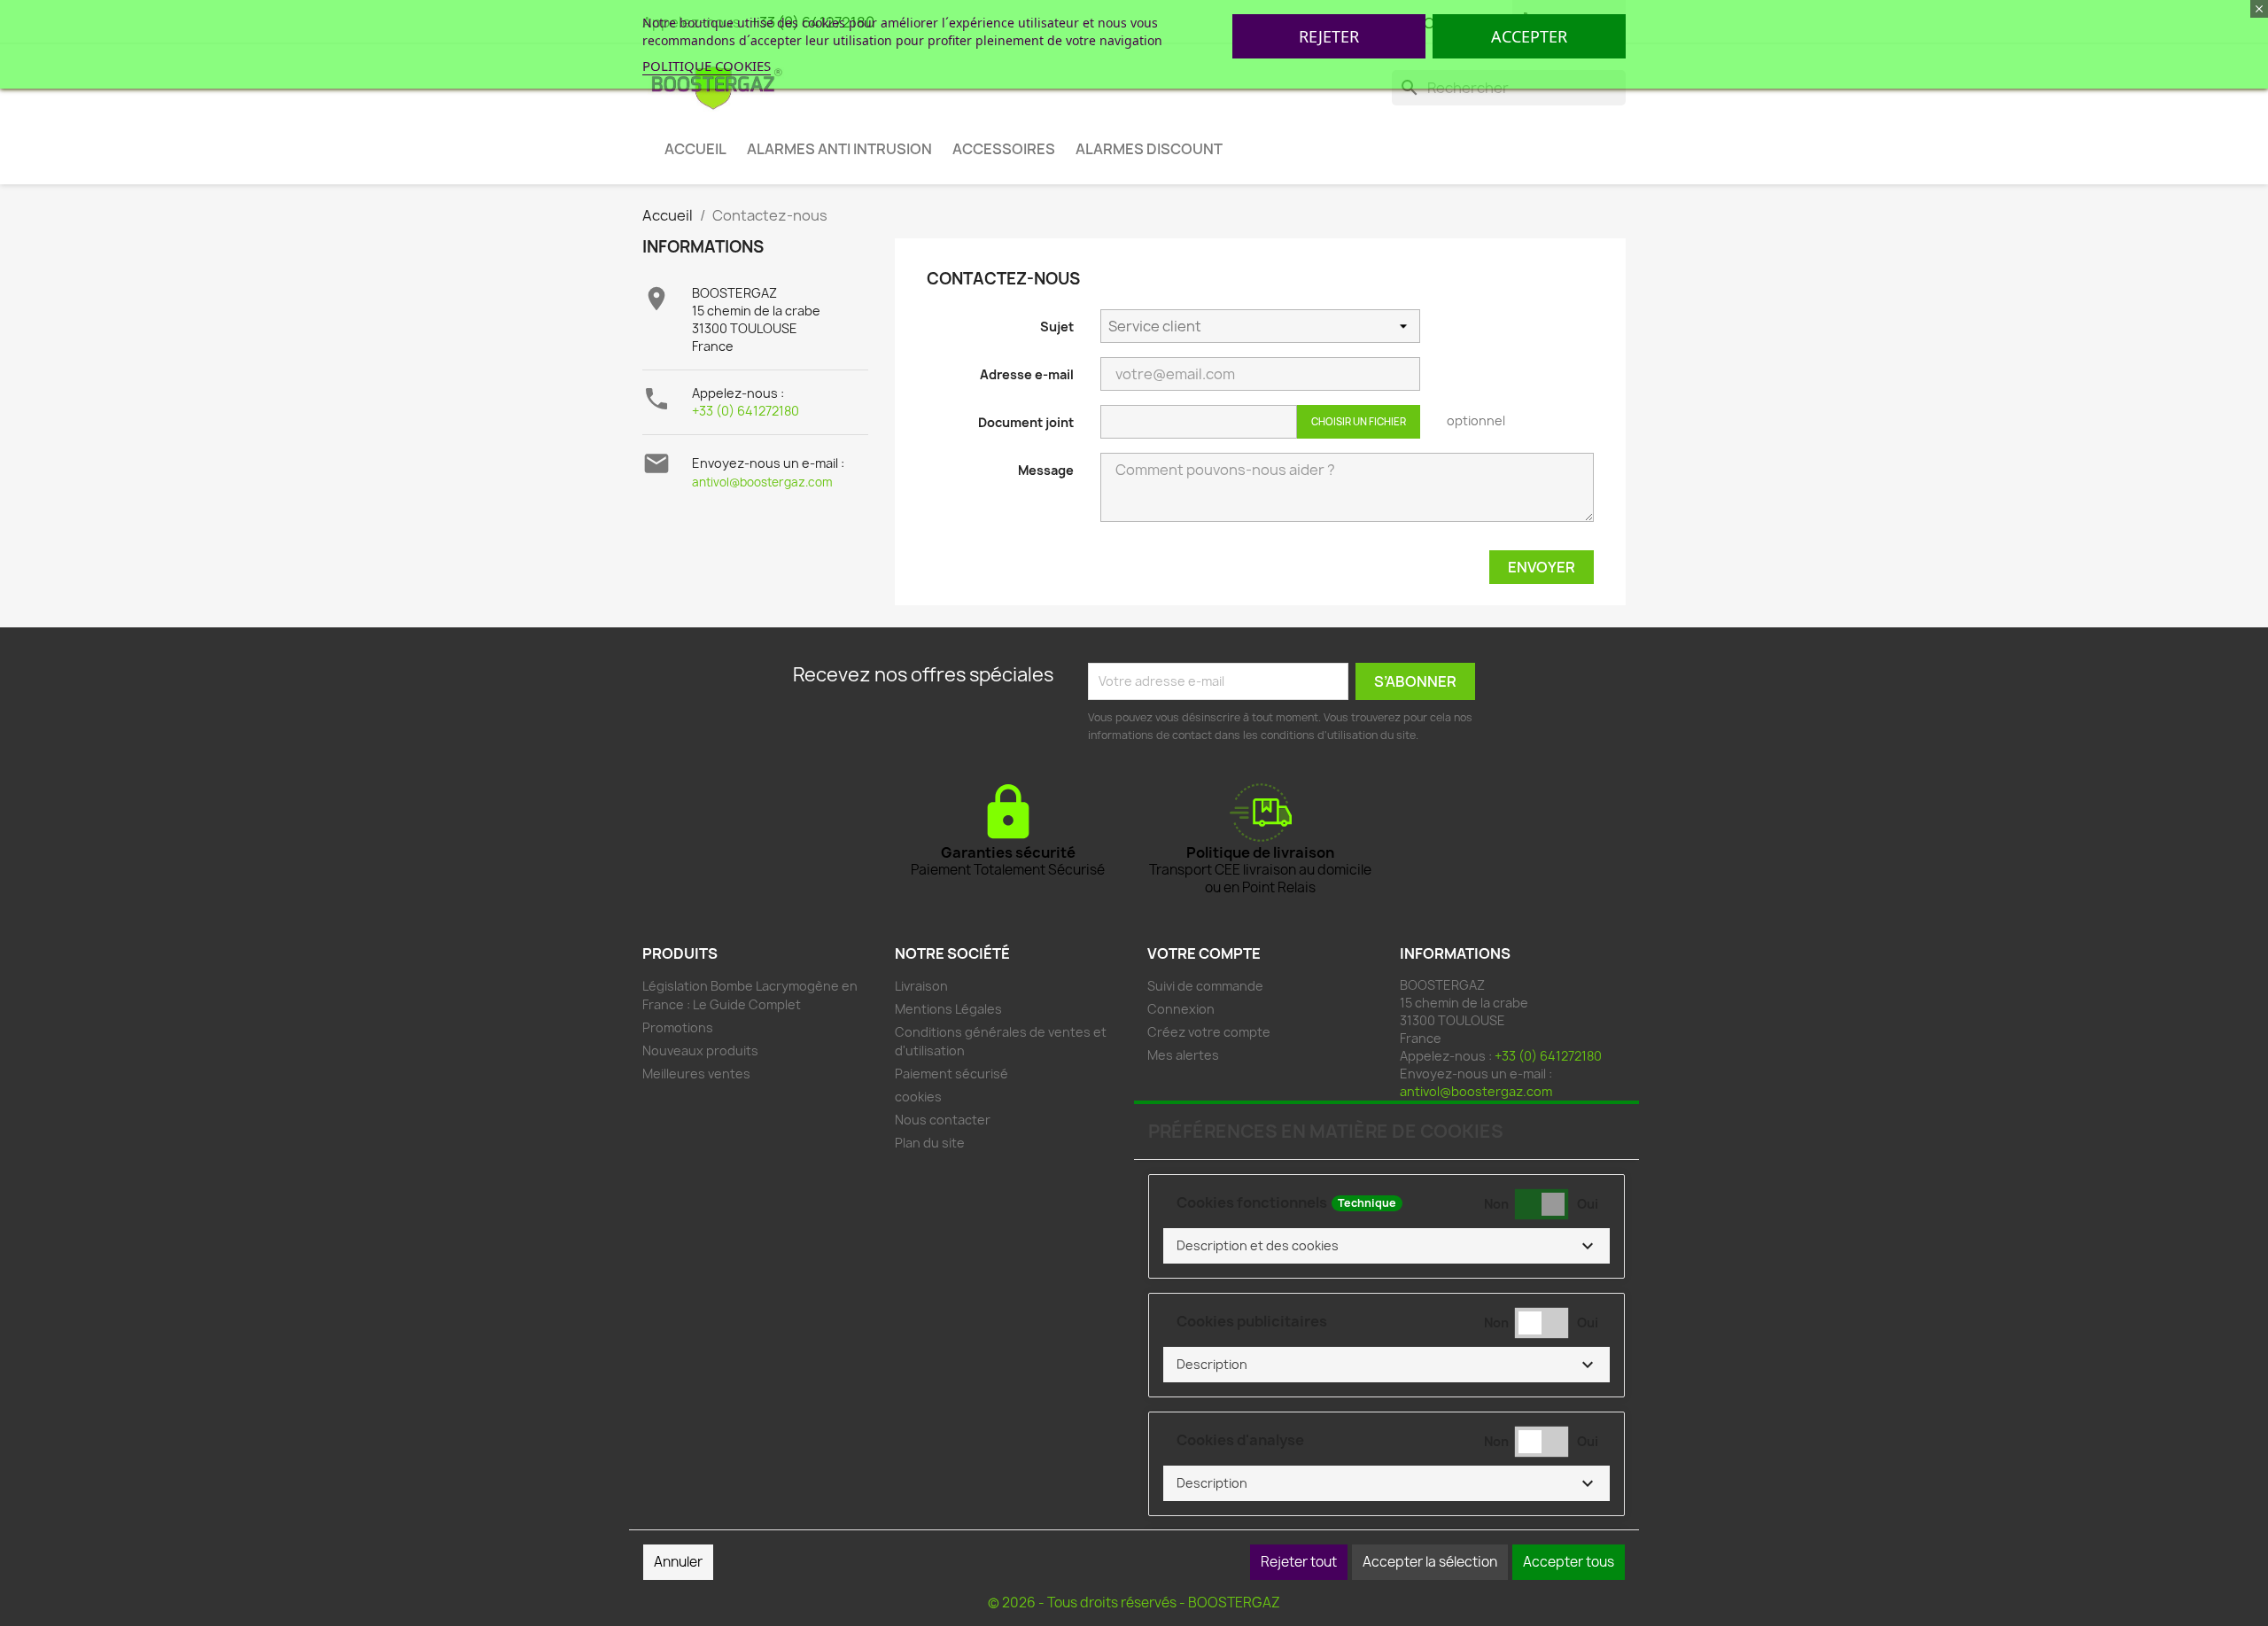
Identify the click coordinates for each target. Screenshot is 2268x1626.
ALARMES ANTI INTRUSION (839, 149)
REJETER (1329, 36)
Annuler (678, 1562)
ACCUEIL (695, 149)
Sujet (1057, 327)
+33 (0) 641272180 (746, 411)
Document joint (1026, 422)
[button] (1386, 1246)
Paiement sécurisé (951, 1074)
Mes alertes (1183, 1055)
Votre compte (1204, 953)
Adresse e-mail (1027, 374)
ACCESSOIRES (1004, 149)
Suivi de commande (1205, 986)
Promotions (678, 1027)
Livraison (921, 986)
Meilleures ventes (696, 1074)
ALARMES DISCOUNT (1149, 149)
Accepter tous (1569, 1562)
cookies (918, 1097)
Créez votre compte (1209, 1032)
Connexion (1181, 1009)
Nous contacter (943, 1120)
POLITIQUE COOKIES (707, 66)
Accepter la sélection (1430, 1562)
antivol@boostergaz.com (762, 482)
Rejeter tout (1299, 1562)
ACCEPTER (1529, 36)
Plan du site (930, 1143)
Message (1046, 470)
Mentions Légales (948, 1009)
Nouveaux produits (700, 1050)
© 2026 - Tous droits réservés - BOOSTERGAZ (1134, 1603)
